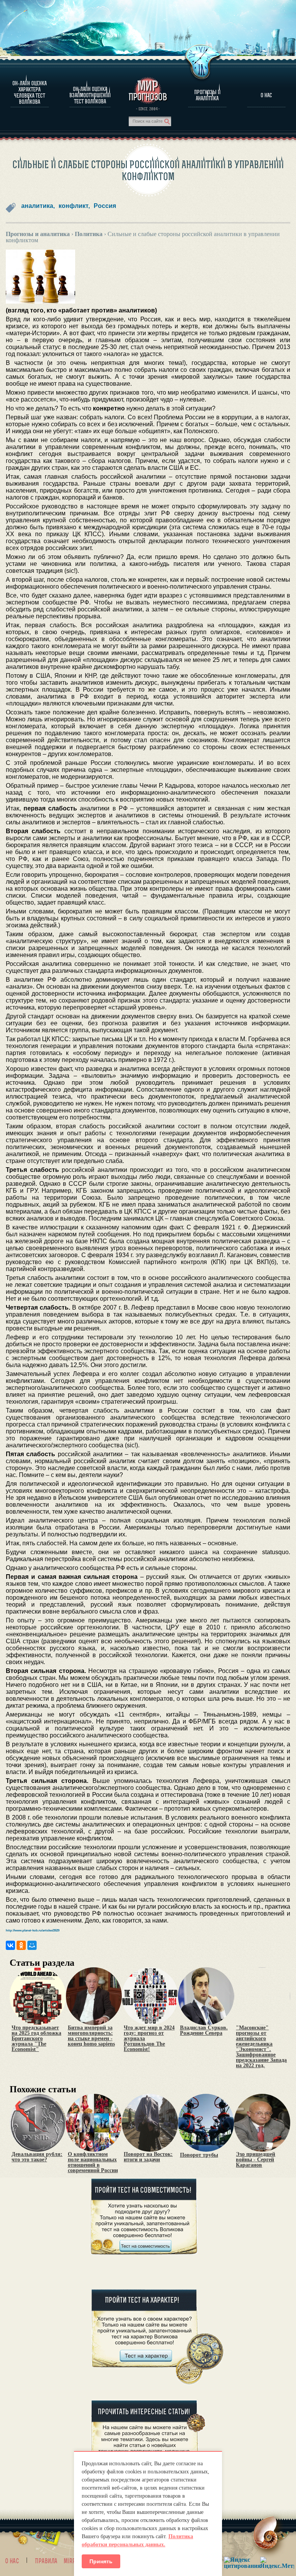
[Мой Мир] (32, 1945)
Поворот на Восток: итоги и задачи (148, 2157)
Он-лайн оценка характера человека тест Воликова (29, 93)
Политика (89, 234)
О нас (12, 2561)
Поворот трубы (199, 2155)
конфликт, (74, 206)
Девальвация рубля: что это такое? (37, 2157)
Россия (105, 206)
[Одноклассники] (21, 1945)
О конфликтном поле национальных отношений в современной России (93, 2162)
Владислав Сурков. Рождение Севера (204, 2031)
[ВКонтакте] (10, 1945)
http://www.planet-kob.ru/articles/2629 (33, 1930)
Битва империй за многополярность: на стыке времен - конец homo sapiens (91, 2036)
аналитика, (38, 206)
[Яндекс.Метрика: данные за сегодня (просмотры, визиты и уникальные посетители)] (277, 2563)
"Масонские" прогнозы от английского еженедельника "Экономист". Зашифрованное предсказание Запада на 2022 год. (261, 2047)
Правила (46, 2561)
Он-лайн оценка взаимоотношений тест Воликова (90, 95)
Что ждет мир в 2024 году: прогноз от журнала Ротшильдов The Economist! (149, 2039)
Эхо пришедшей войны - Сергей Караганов (256, 2160)
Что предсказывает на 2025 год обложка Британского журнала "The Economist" (36, 2039)
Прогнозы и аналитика (207, 95)
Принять (101, 2561)
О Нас (266, 95)
